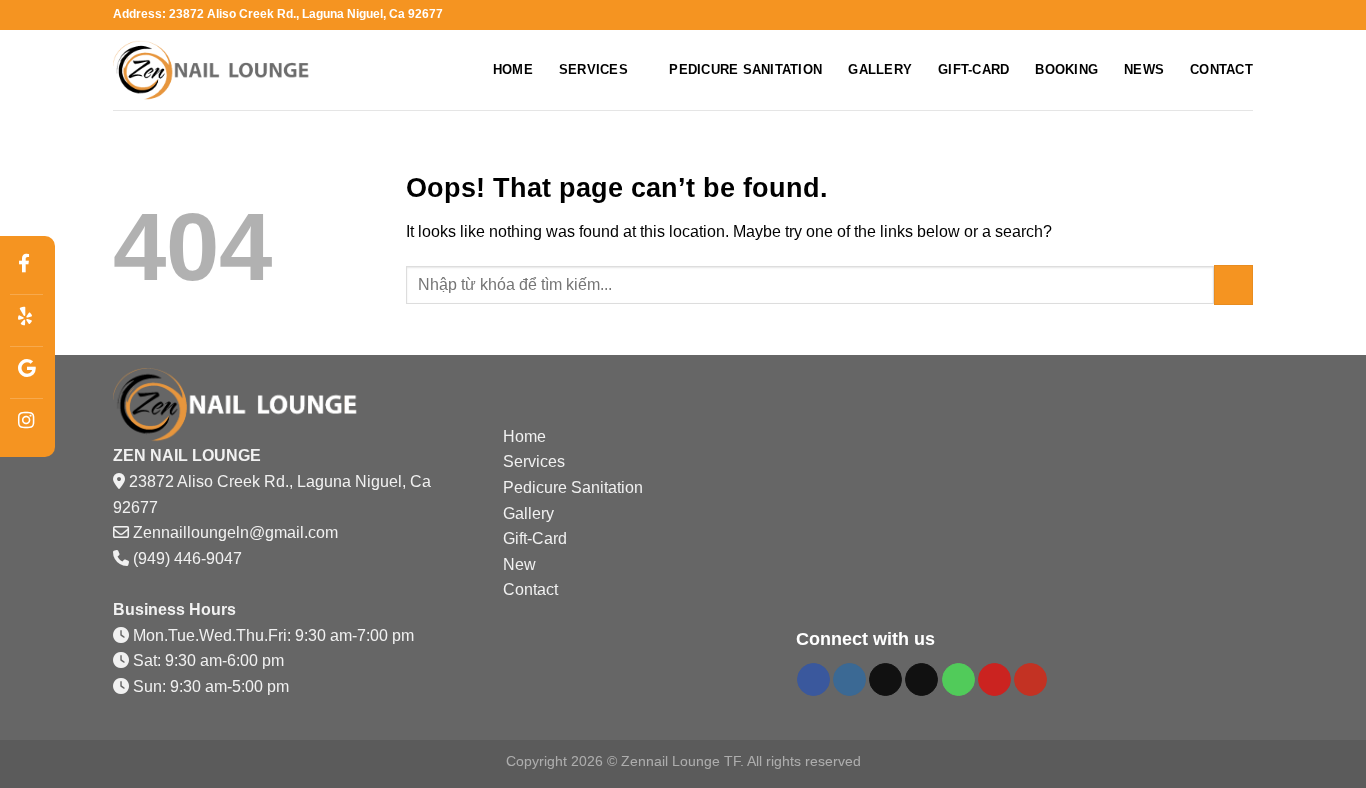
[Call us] (958, 680)
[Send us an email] (921, 680)
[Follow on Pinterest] (994, 680)
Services (593, 69)
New (519, 564)
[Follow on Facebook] (813, 680)
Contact (1221, 69)
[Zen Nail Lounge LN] (213, 70)
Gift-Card (973, 69)
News (1144, 69)
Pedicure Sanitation (745, 69)
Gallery (880, 69)
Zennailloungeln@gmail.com (235, 532)
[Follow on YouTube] (1030, 680)
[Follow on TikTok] (885, 680)
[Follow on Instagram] (849, 680)
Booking (1066, 69)
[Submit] (1233, 284)
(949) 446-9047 (187, 558)
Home (513, 69)
